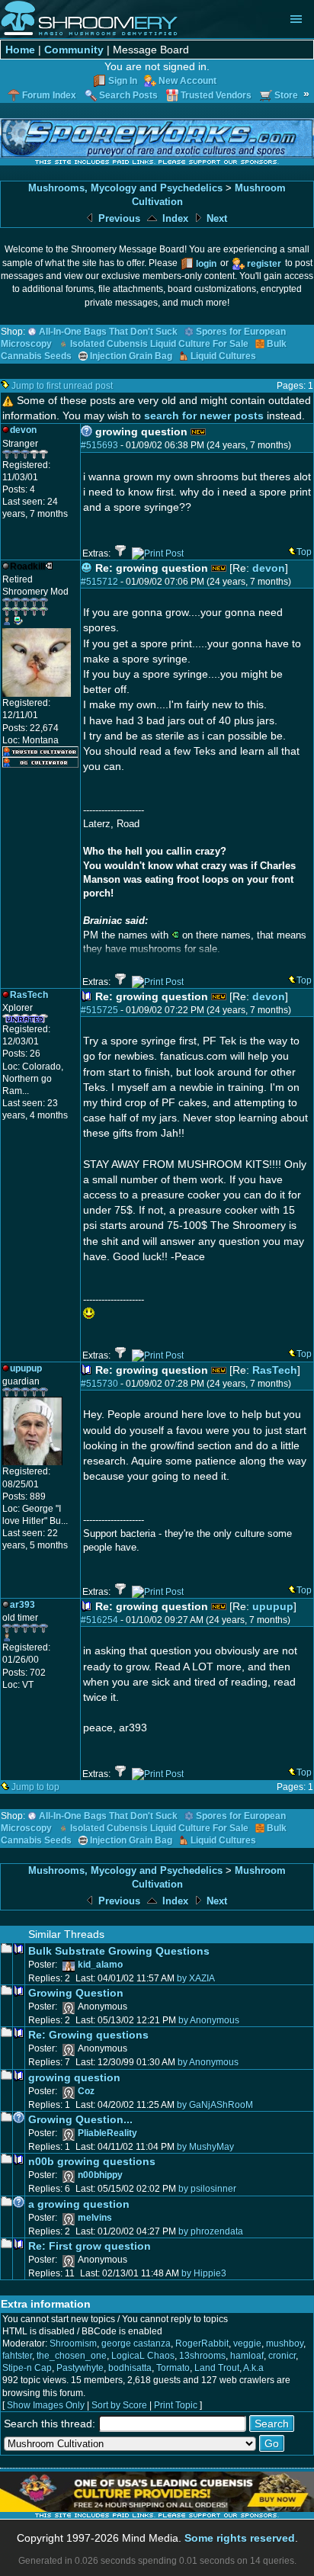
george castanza (136, 2343)
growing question (74, 2077)
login (206, 264)
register (264, 264)
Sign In (123, 81)
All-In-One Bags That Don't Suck (108, 332)
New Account (187, 81)
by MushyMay (205, 2147)
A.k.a (253, 2368)
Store (286, 95)
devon (269, 568)
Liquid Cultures (223, 356)
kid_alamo (100, 1965)
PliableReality (107, 2133)
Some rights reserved (240, 2538)
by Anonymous (209, 2020)
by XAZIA (196, 1978)
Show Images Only (46, 2405)
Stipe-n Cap (27, 2368)
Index (174, 218)
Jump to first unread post (62, 386)
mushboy (285, 2343)
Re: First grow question (90, 2246)
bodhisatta (130, 2368)
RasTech (275, 1370)
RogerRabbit (202, 2343)
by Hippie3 (204, 2273)
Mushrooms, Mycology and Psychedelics (125, 188)
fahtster (17, 2356)
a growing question (79, 2204)
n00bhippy (100, 2175)
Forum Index (49, 95)
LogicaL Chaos (143, 2356)
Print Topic (176, 2405)
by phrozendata (211, 2231)
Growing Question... (80, 2119)
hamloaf (247, 2356)
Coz (86, 2091)
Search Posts (128, 95)
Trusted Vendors (216, 95)
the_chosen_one (72, 2356)
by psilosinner (207, 2189)
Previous (118, 218)
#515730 (99, 1384)
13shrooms (202, 2356)
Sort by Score (119, 2405)
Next (215, 218)
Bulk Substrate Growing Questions (119, 1951)
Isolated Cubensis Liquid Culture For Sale (159, 344)
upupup (273, 1606)
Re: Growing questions (88, 2035)
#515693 (99, 445)
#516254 (99, 1620)
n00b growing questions (92, 2161)
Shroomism (73, 2343)
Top (304, 552)
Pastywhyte (80, 2368)
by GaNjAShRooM (215, 2105)
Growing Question (76, 1993)
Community (74, 50)
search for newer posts (204, 415)
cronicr (282, 2356)
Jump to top (35, 1787)
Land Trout (217, 2368)
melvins (95, 2218)
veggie (247, 2343)
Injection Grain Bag (131, 356)
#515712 (99, 582)
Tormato (173, 2368)
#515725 (99, 1010)
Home (20, 50)
